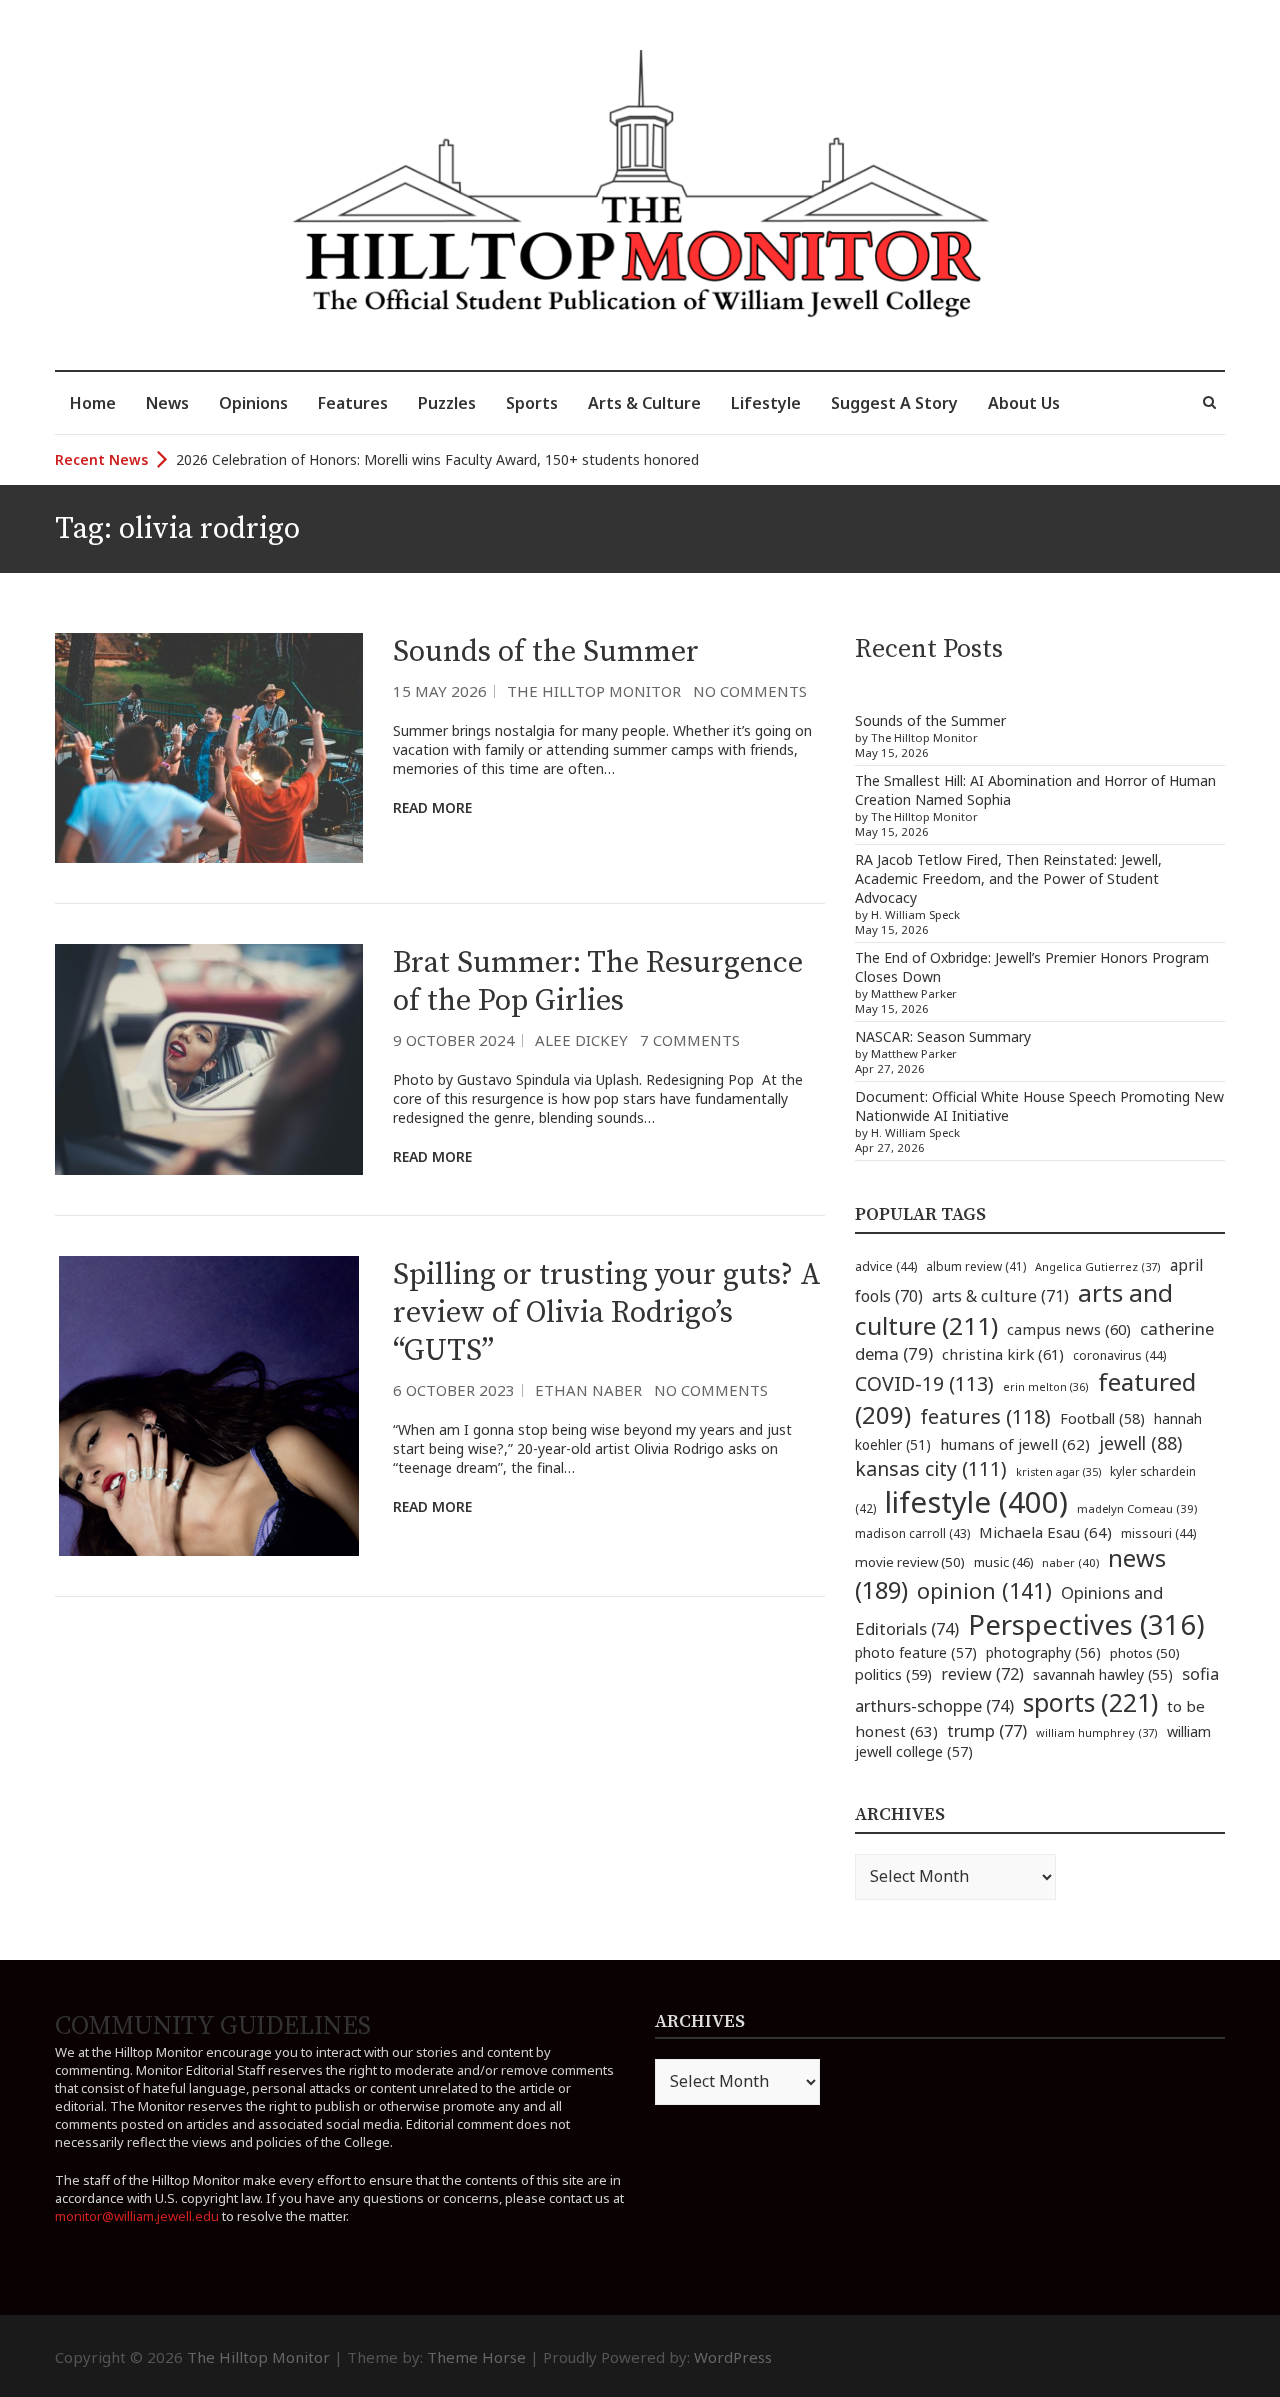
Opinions (253, 403)
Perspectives (1086, 1624)
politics (893, 1674)
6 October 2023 (454, 1390)
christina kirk (1003, 1354)
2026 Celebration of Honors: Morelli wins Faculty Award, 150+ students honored (437, 459)
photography (1043, 1652)
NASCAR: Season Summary (943, 1036)
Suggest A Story (894, 403)
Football (1102, 1418)
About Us (1024, 403)
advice (886, 1266)
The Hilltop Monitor (594, 691)
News (167, 403)
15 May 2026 (440, 691)
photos (1145, 1653)
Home (93, 403)
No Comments (750, 691)
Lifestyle (766, 403)
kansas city (931, 1468)
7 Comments (690, 1040)
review (982, 1674)
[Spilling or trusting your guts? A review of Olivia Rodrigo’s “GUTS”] (209, 1406)
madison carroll (912, 1533)
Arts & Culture (644, 403)
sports (1090, 1702)
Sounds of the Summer (546, 652)
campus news (1069, 1329)
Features (353, 403)
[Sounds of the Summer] (209, 748)
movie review (910, 1562)
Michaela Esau (1045, 1532)
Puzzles (447, 403)
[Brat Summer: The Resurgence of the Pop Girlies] (209, 1059)
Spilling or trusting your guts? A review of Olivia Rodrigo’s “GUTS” (607, 1313)
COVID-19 (924, 1383)
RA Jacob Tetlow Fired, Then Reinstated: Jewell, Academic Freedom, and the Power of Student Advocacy (1008, 878)
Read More (432, 807)
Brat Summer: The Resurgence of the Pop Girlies (598, 982)
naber (1070, 1562)
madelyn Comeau (1137, 1508)
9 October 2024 (454, 1040)
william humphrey (1097, 1732)
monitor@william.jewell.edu (137, 2216)
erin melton (1046, 1386)
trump (987, 1730)
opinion (984, 1590)
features (985, 1416)
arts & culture (1000, 1296)
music (1003, 1562)
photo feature (916, 1652)
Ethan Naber (588, 1390)
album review (976, 1266)
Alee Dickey (581, 1040)
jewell (1140, 1443)
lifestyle (976, 1502)
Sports (532, 403)
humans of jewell (1015, 1444)
